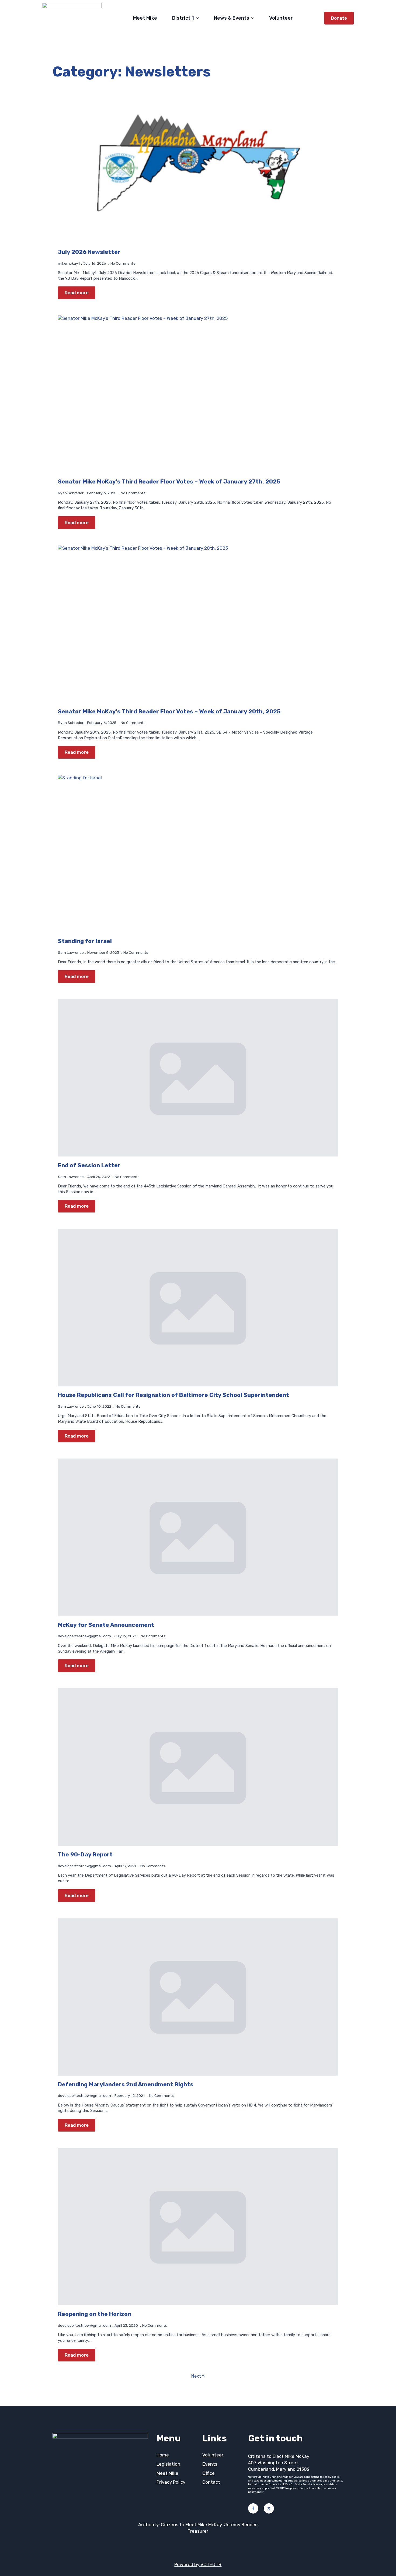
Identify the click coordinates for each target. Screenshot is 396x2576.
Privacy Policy (171, 2482)
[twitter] (269, 2508)
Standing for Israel (85, 941)
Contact (211, 2482)
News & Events (232, 18)
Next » (198, 2376)
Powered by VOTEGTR (198, 2564)
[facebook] (253, 2508)
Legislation (168, 2464)
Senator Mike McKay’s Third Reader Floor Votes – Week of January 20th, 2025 (169, 711)
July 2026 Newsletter (89, 252)
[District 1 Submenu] (199, 18)
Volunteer (281, 18)
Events (210, 2464)
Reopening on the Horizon (95, 2314)
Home (163, 2455)
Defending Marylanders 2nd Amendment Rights (126, 2084)
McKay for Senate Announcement (106, 1625)
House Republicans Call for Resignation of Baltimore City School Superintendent (173, 1395)
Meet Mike (145, 18)
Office (209, 2473)
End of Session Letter (89, 1165)
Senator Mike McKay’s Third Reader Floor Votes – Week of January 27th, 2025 (169, 481)
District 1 (183, 18)
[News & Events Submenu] (254, 18)
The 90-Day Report (85, 1854)
